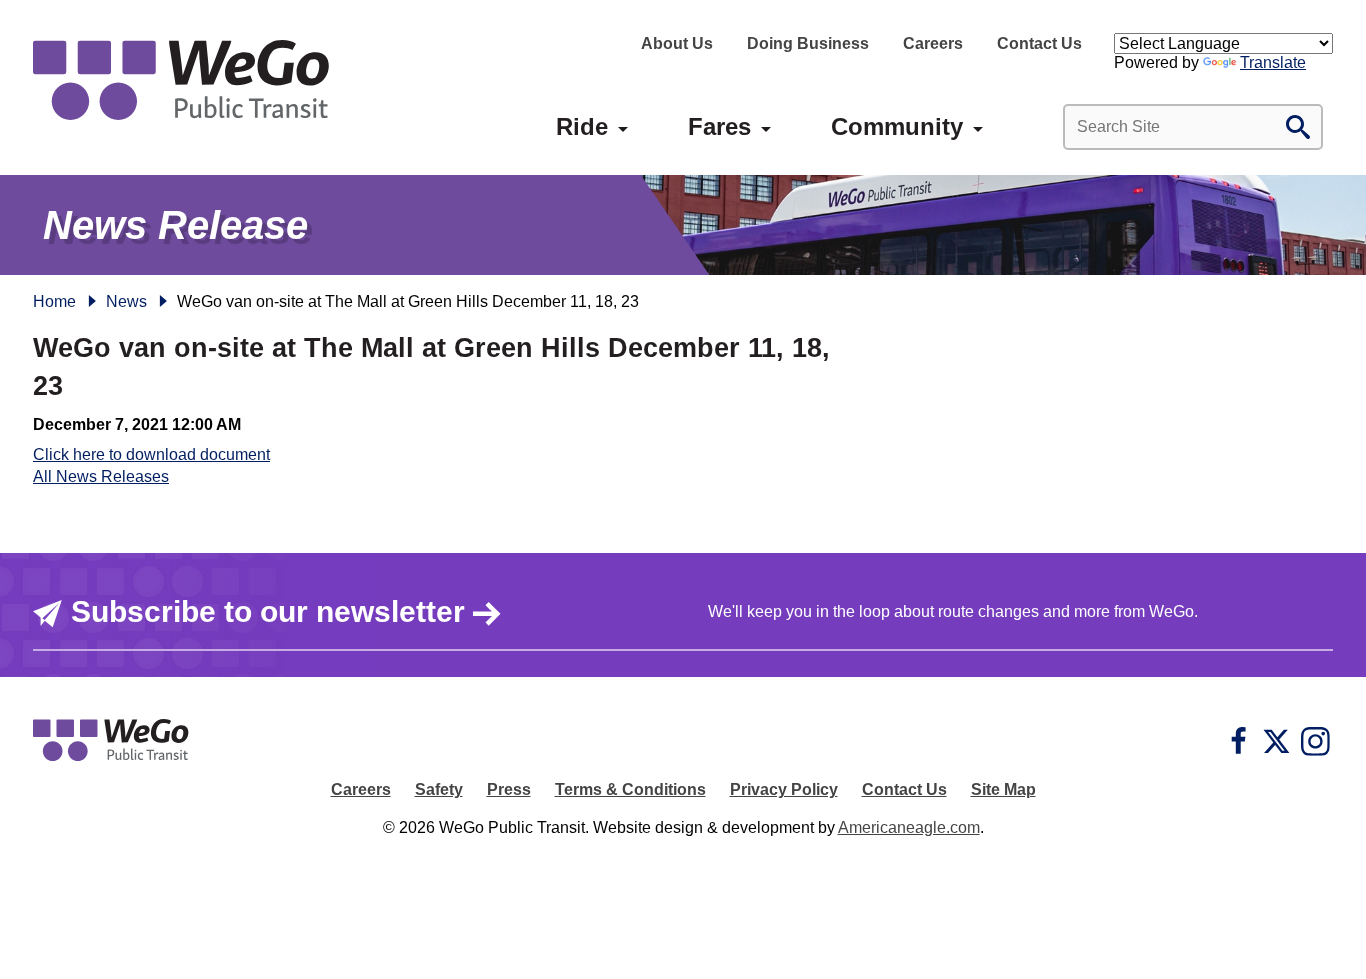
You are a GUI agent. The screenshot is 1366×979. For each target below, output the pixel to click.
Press (509, 789)
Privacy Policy (784, 789)
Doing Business (808, 43)
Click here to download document (151, 454)
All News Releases (101, 476)
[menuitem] (582, 127)
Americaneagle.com (909, 827)
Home (54, 301)
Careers (933, 43)
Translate (1273, 62)
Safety (439, 789)
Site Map (1003, 789)
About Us (677, 43)
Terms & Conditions (630, 789)
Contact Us (1039, 43)
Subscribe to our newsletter (268, 611)
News (126, 301)
